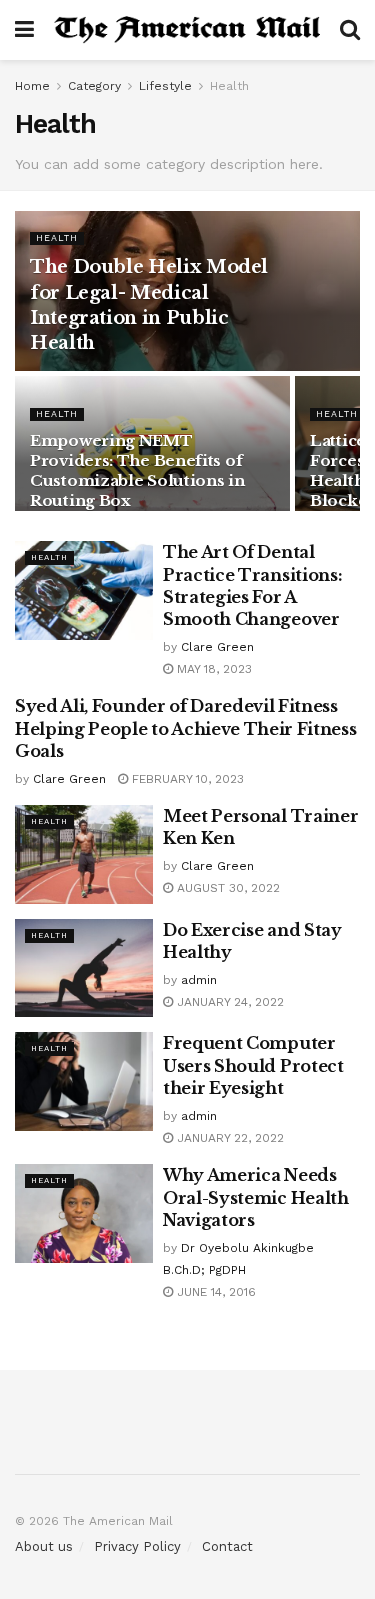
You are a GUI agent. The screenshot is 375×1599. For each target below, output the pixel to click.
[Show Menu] (24, 30)
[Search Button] (350, 30)
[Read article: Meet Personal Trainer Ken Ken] (84, 854)
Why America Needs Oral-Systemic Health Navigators (256, 1197)
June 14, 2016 (214, 1292)
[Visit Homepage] (187, 29)
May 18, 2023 (212, 669)
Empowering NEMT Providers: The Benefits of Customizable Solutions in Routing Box (137, 470)
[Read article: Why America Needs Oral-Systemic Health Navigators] (84, 1213)
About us (44, 1546)
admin (199, 980)
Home (32, 86)
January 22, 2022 (228, 1138)
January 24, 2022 (228, 1002)
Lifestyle (165, 86)
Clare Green (217, 647)
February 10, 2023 (186, 779)
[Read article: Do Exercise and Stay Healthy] (84, 968)
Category (94, 86)
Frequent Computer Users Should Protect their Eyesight (253, 1065)
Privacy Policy (137, 1546)
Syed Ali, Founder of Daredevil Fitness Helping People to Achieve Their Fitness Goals (186, 728)
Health (229, 86)
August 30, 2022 (226, 888)
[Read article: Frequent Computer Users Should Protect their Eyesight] (84, 1081)
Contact (227, 1546)
